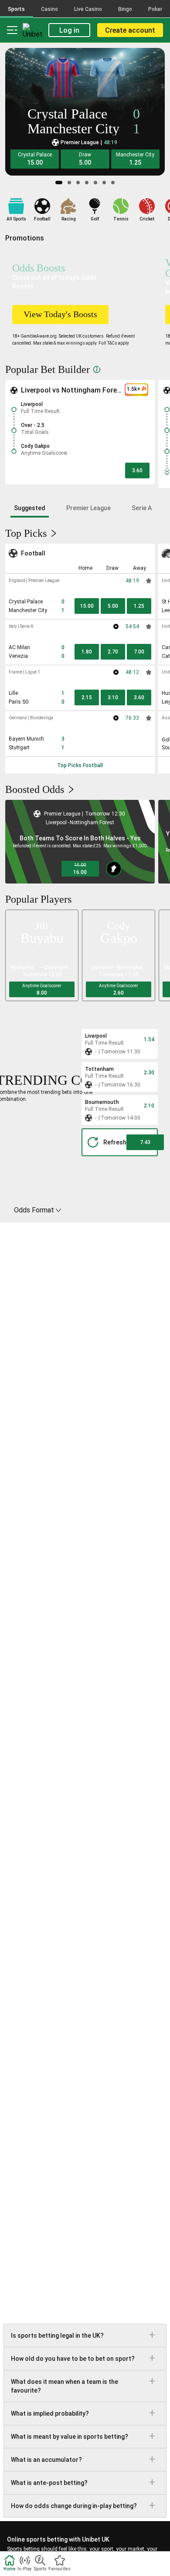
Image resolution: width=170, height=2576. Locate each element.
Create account (130, 30)
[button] (35, 159)
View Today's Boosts (60, 314)
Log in (69, 30)
